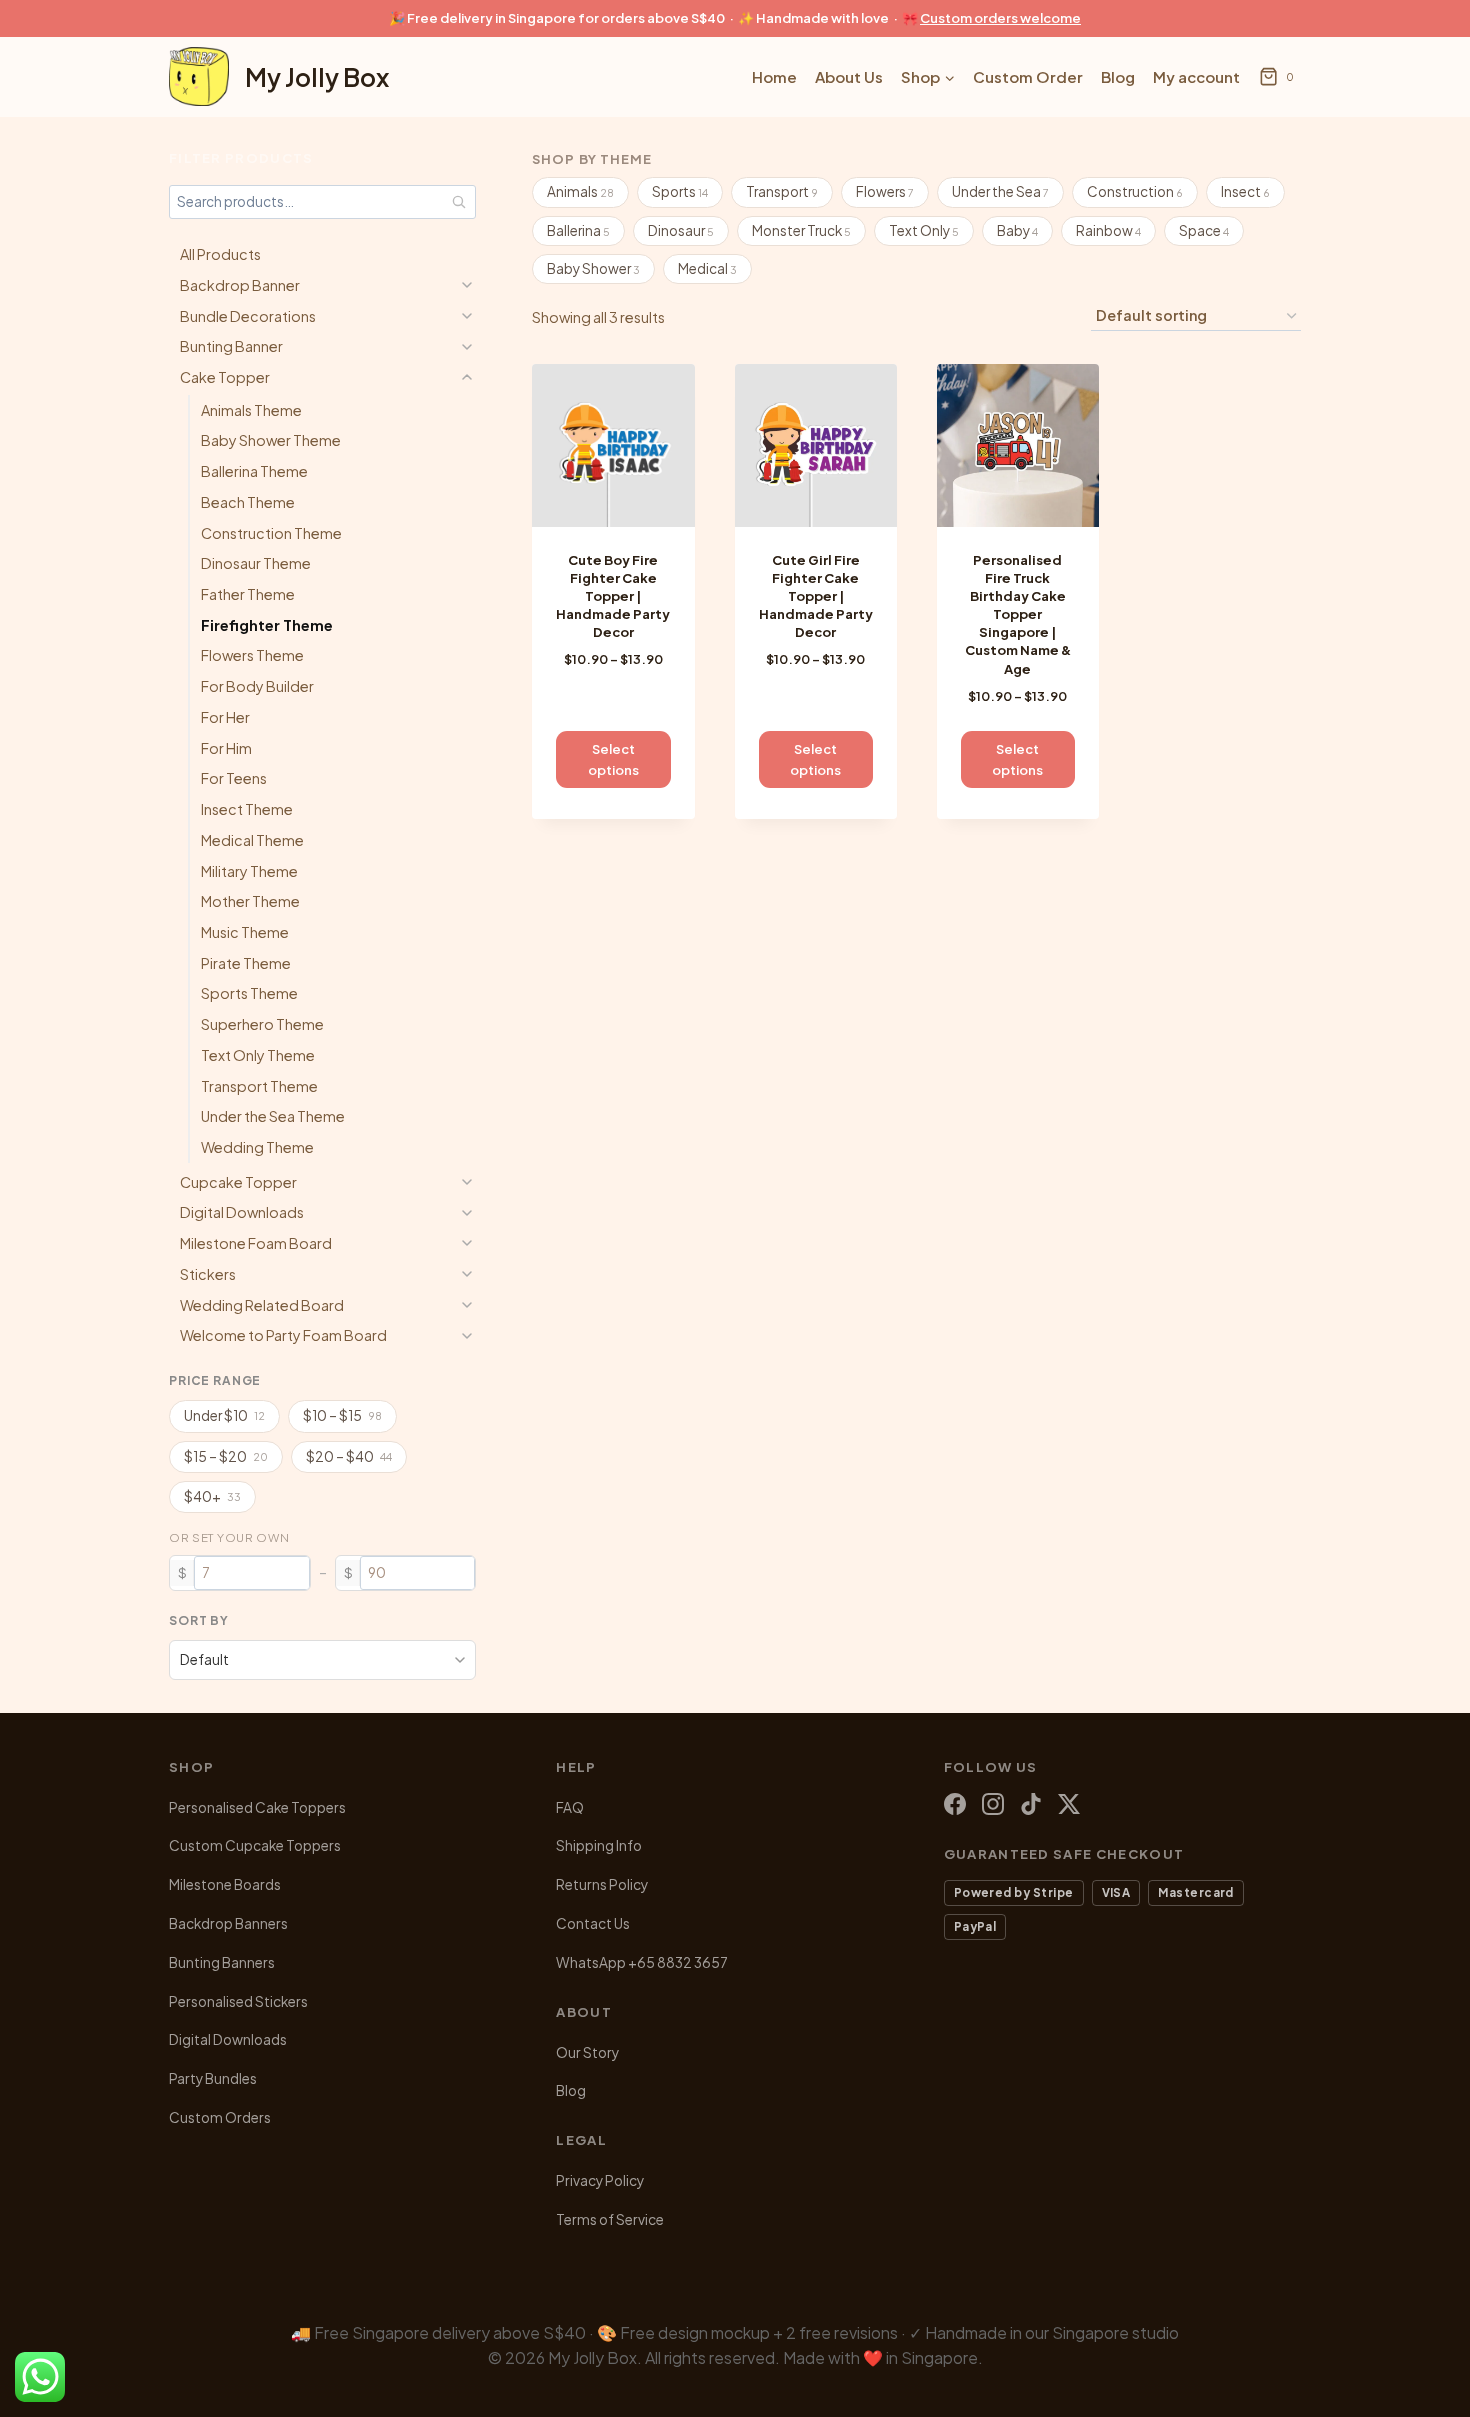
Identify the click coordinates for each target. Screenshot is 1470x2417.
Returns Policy (602, 1884)
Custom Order (1028, 76)
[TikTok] (1031, 1804)
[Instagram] (993, 1804)
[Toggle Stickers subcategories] (467, 1274)
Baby (1017, 230)
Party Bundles (213, 2078)
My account (1196, 76)
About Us (849, 76)
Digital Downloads (228, 2039)
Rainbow (1108, 230)
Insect (1245, 191)
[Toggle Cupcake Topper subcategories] (467, 1182)
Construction (1135, 191)
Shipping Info (599, 1845)
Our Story (587, 2052)
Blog (1118, 76)
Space (1204, 230)
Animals (580, 191)
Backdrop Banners (228, 1923)
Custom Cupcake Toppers (255, 1845)
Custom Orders (220, 2117)
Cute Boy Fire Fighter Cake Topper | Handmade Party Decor (613, 596)
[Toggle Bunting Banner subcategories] (467, 347)
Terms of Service (610, 2219)
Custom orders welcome (1000, 18)
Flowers (885, 191)
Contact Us (593, 1923)
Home (774, 76)
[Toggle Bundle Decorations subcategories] (467, 316)
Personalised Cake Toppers (257, 1807)
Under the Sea (1000, 191)
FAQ (570, 1807)
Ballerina (578, 230)
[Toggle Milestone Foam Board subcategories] (467, 1243)
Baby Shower (593, 268)
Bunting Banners (222, 1962)
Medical (707, 268)
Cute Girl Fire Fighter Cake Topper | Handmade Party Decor (816, 596)
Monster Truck (801, 230)
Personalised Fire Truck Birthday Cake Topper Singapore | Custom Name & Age (1018, 614)
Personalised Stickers (238, 2001)
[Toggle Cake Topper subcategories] (467, 377)
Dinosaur (681, 230)
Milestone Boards (225, 1884)
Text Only (924, 230)
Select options (613, 759)
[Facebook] (955, 1804)
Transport (782, 191)
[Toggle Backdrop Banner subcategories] (467, 285)
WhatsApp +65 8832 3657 (642, 1962)
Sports (680, 191)
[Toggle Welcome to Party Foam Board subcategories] (467, 1336)
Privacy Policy (600, 2180)
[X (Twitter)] (1069, 1804)
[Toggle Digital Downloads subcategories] (467, 1213)
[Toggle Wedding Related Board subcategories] (467, 1305)
